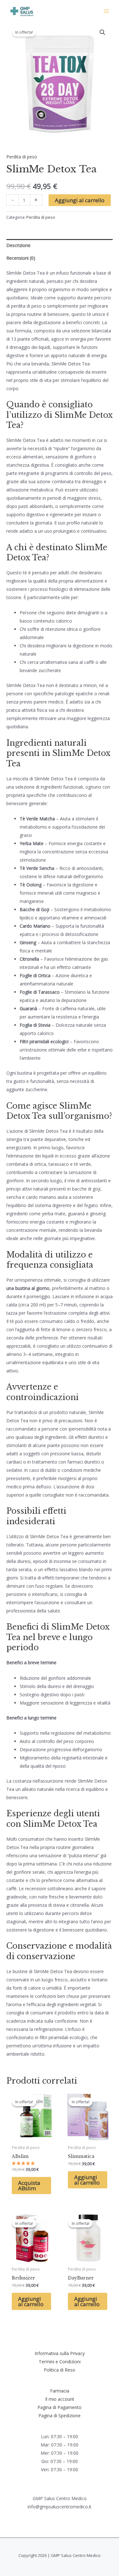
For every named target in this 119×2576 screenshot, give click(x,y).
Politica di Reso (60, 2370)
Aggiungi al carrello (80, 200)
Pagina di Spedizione (60, 2416)
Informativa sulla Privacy (60, 2353)
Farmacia (60, 2391)
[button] (102, 32)
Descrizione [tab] (18, 245)
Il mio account (60, 2399)
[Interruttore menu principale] (106, 11)
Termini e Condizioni (60, 2362)
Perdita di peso (22, 157)
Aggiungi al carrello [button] (87, 2180)
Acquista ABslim (29, 2186)
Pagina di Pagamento (60, 2407)
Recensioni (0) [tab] (21, 258)
